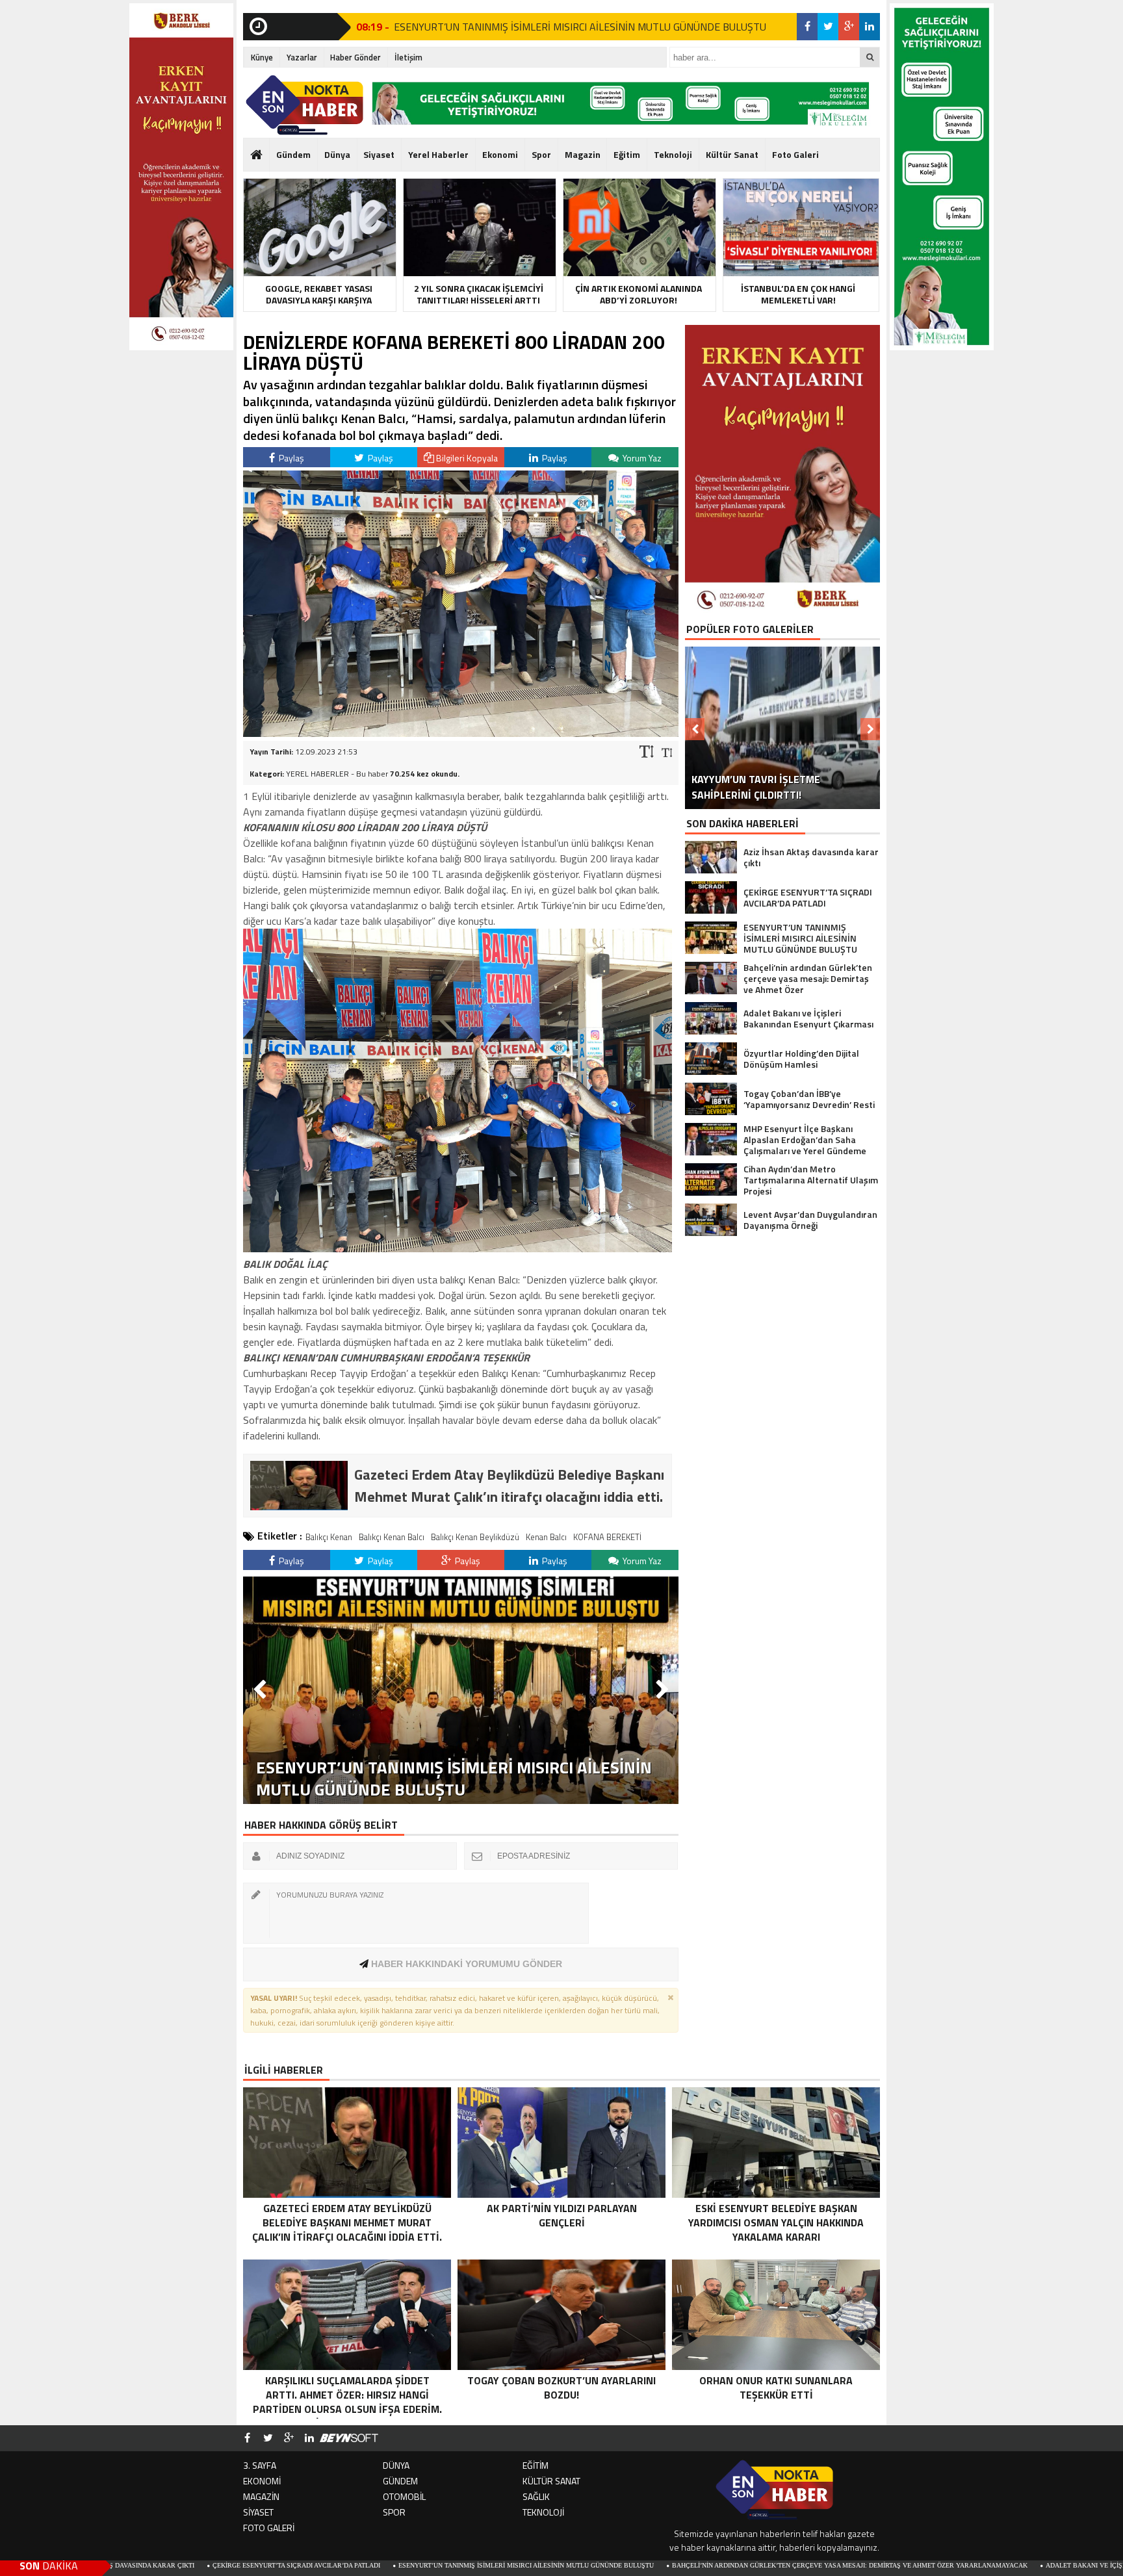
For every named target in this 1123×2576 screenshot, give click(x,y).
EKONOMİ (262, 2481)
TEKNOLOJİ (543, 2512)
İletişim (408, 57)
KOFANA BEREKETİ (607, 1537)
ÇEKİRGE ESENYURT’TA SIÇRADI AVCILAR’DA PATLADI (141, 2565)
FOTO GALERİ (269, 2528)
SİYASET (258, 2512)
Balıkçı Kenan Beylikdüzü (475, 1537)
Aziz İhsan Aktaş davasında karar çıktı (475, 27)
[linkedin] (870, 27)
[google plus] (849, 27)
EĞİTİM (536, 2465)
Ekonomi (500, 154)
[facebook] (807, 27)
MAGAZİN (261, 2496)
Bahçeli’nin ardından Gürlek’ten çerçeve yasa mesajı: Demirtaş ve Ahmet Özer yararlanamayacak (694, 2565)
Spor (541, 154)
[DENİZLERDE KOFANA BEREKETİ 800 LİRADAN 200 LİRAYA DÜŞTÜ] (461, 733)
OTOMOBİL (404, 2496)
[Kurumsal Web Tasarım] (349, 2438)
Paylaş (290, 458)
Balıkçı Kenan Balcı (392, 1537)
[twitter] (828, 27)
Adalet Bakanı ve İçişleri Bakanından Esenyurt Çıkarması (995, 2565)
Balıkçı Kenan (329, 1537)
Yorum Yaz (641, 458)
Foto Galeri (795, 154)
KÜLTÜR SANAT (551, 2481)
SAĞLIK (536, 2496)
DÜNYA (396, 2465)
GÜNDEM (400, 2481)
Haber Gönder (355, 57)
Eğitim (627, 154)
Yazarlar (302, 57)
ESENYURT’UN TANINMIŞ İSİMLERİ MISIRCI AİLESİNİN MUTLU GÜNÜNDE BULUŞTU (371, 2565)
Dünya (337, 154)
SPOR (394, 2512)
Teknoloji (673, 154)
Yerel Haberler (438, 154)
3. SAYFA (260, 2465)
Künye (262, 57)
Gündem (293, 154)
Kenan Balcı (546, 1537)
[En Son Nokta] (304, 105)
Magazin (583, 154)
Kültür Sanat (732, 154)
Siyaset (379, 154)
